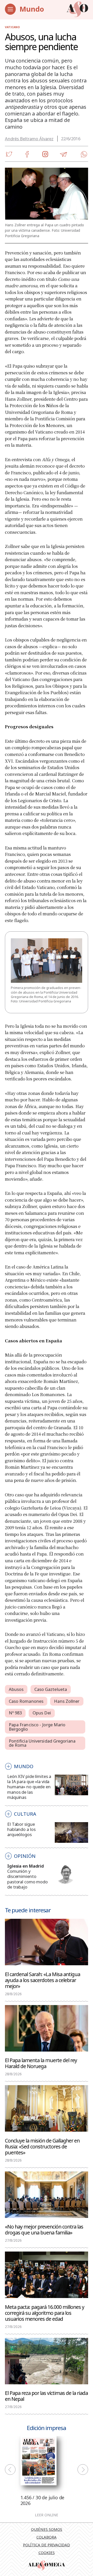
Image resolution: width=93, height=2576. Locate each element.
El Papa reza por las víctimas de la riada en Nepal (46, 2396)
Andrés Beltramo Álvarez (29, 139)
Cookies (47, 2552)
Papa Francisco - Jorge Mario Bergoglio (37, 1727)
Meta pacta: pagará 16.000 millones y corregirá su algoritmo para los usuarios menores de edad (45, 2313)
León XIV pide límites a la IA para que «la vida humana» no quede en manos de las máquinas (29, 1787)
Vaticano (12, 27)
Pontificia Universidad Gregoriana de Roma (42, 1743)
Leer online (47, 2515)
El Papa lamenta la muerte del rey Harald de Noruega (41, 2063)
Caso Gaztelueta (51, 1689)
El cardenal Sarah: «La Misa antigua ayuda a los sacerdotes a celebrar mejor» (42, 1980)
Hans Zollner (67, 1701)
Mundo (32, 9)
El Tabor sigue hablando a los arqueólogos (21, 1829)
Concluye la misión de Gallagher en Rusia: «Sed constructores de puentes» (42, 2146)
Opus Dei (42, 1713)
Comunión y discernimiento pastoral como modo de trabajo (28, 1879)
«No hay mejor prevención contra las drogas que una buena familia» (44, 2229)
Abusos (16, 1689)
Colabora (47, 2537)
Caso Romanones (26, 1701)
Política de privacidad (47, 2545)
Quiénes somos (47, 2529)
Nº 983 (15, 1713)
